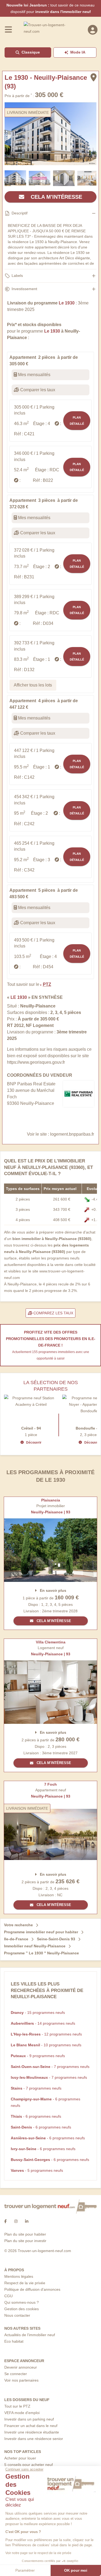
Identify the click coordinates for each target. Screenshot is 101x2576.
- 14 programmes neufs (43, 2023)
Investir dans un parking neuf (29, 2419)
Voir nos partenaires (21, 2380)
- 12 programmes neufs (46, 2034)
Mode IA (78, 52)
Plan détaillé (77, 420)
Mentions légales (19, 2276)
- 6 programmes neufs (36, 2116)
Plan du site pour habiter (25, 2234)
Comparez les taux (53, 1313)
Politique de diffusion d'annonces (32, 2289)
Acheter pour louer (20, 2458)
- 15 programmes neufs (38, 2013)
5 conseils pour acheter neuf (29, 2465)
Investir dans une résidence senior (34, 2439)
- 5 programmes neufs (37, 2170)
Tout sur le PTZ (17, 2406)
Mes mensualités (34, 375)
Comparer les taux (37, 390)
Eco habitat (14, 2341)
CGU (8, 2296)
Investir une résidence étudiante (32, 2432)
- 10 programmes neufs (46, 2045)
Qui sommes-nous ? (22, 2302)
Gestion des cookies (22, 2309)
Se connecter (16, 2374)
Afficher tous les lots (33, 685)
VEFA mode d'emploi (22, 2413)
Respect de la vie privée (25, 2283)
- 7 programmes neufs (50, 2067)
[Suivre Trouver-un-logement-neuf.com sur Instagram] (16, 2221)
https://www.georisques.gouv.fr (36, 1062)
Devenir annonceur (21, 2367)
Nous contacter (17, 2315)
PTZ (47, 984)
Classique (31, 52)
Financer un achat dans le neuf (31, 2426)
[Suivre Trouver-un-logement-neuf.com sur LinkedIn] (27, 2221)
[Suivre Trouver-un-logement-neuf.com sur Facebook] (6, 2221)
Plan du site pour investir (25, 2241)
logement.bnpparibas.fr (72, 1134)
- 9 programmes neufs (38, 2056)
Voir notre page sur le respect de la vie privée (38, 2553)
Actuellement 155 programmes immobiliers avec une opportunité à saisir (51, 1355)
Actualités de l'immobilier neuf (30, 2335)
